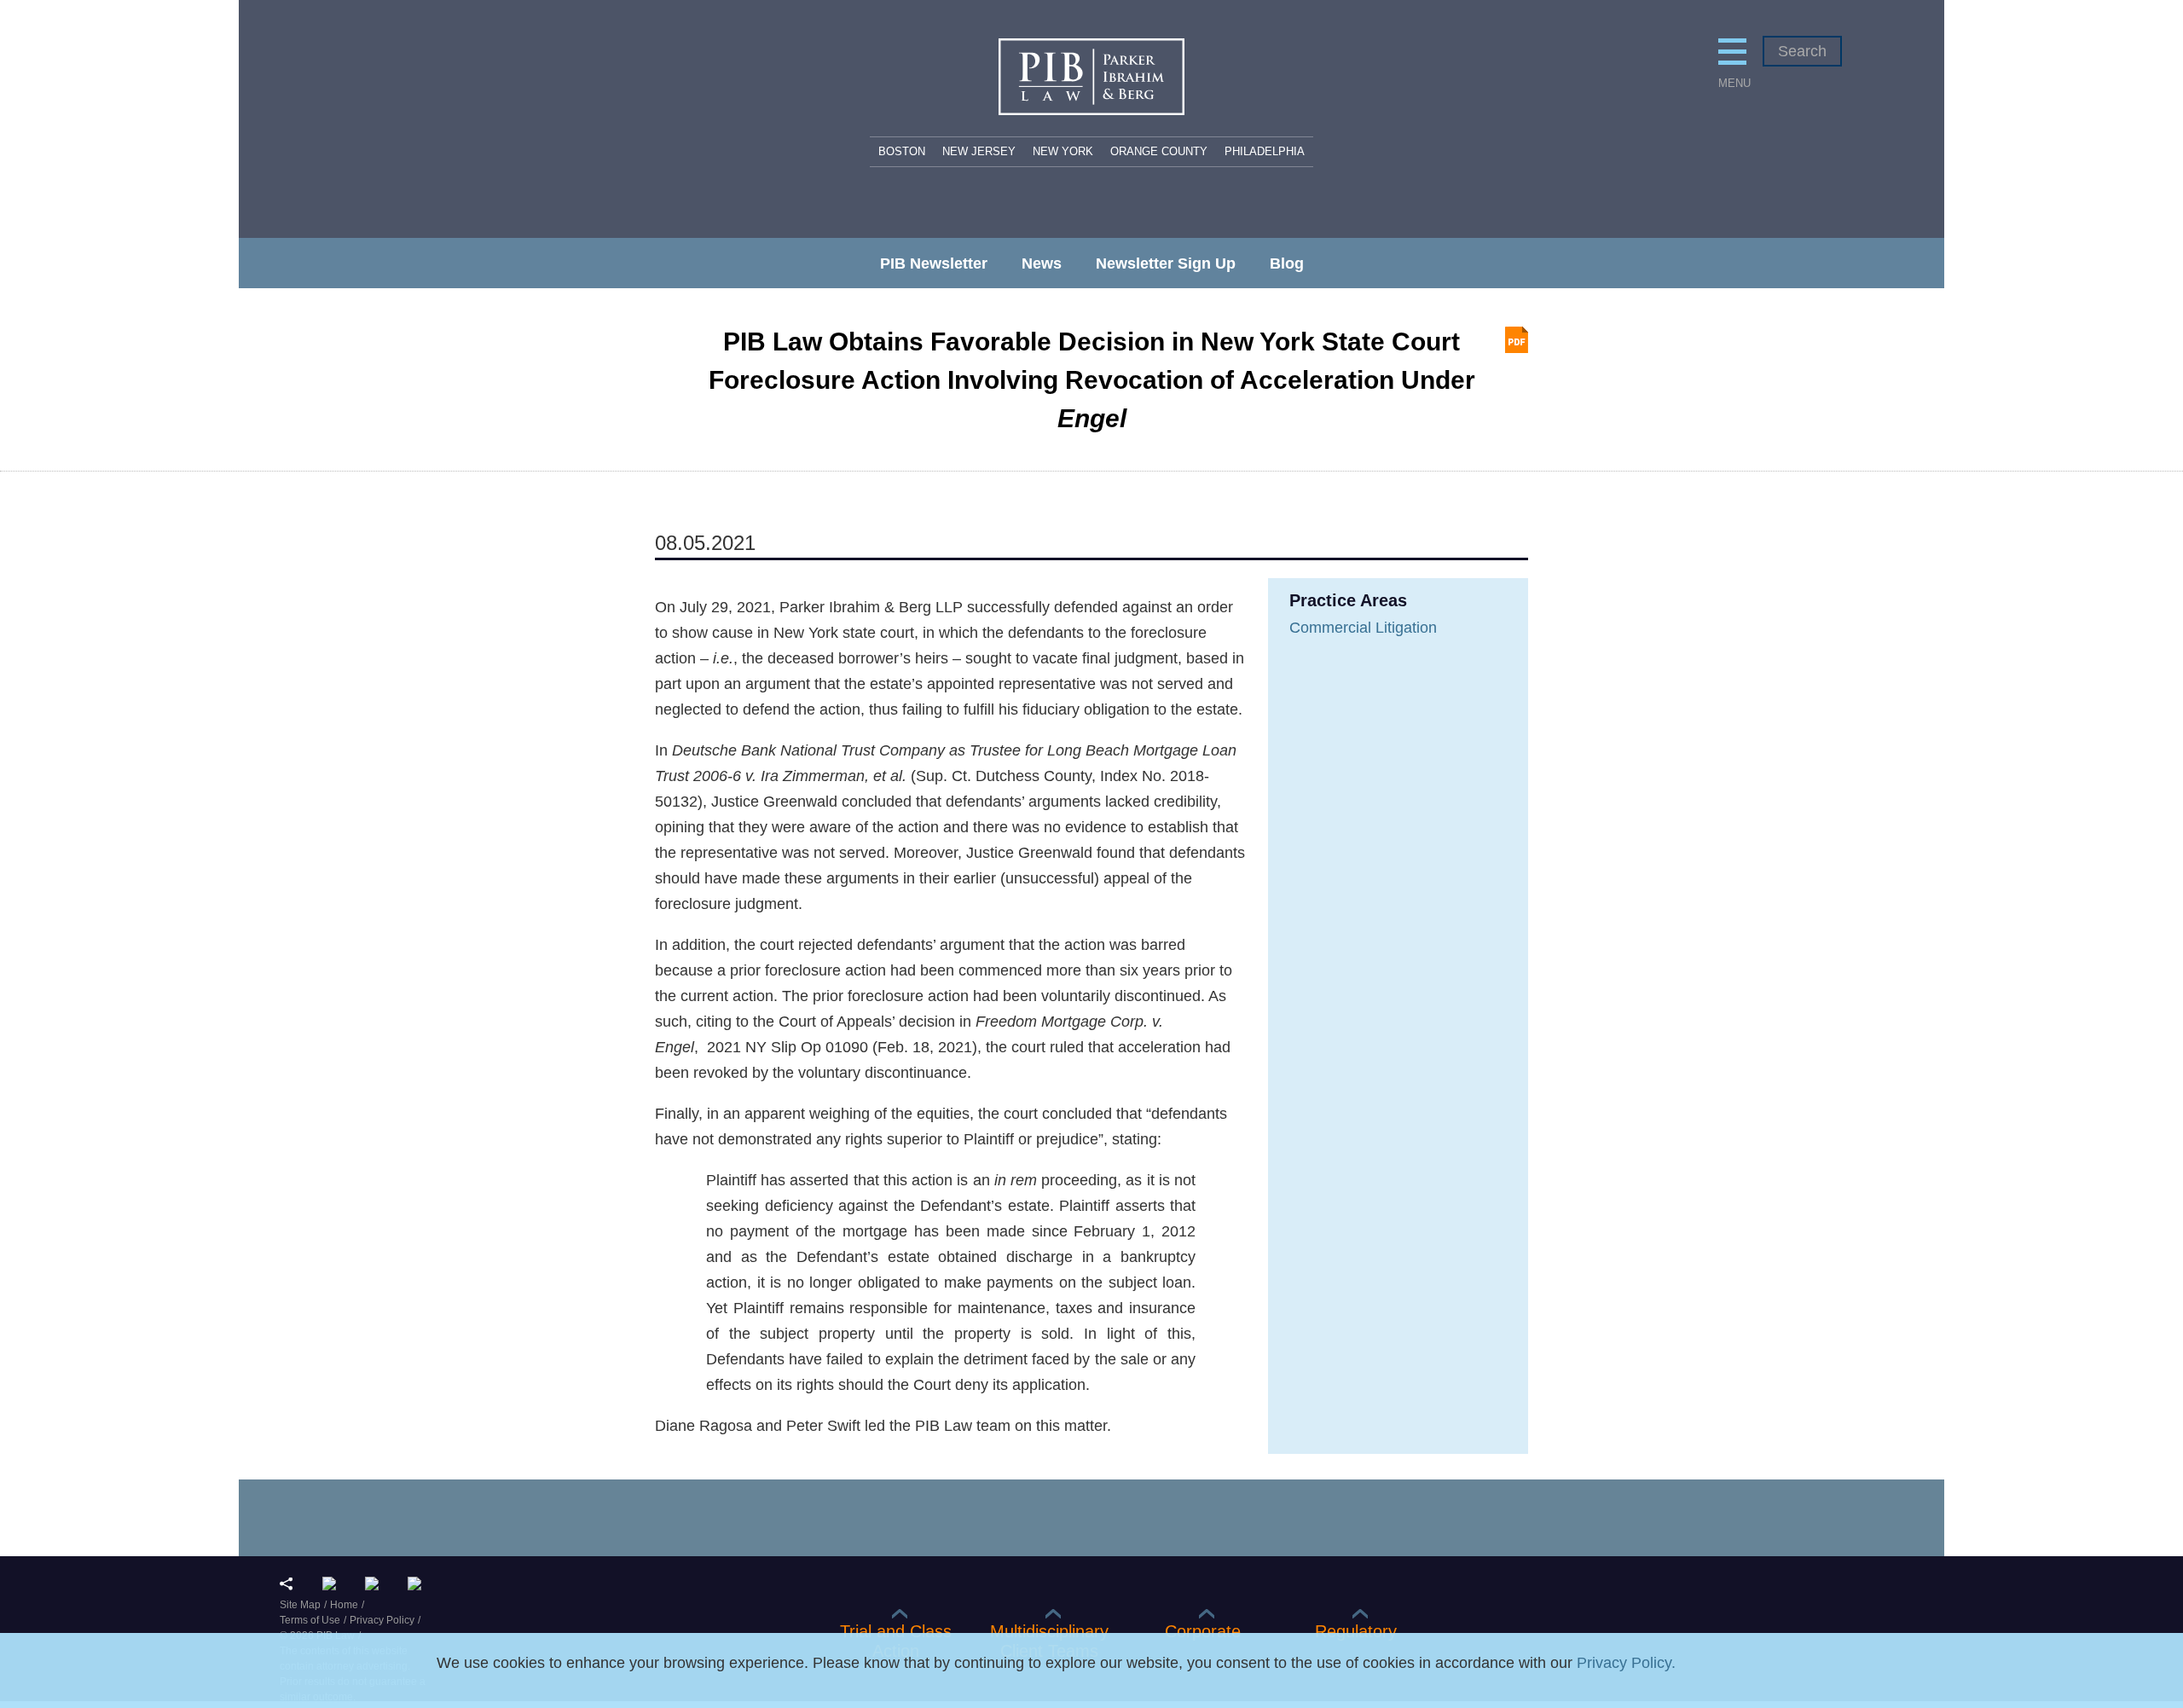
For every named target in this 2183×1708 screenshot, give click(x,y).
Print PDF (1517, 340)
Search (1802, 51)
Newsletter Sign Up (1166, 263)
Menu (1732, 83)
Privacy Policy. (1626, 1663)
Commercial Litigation (1363, 628)
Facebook (376, 1584)
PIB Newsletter (934, 263)
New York (1063, 151)
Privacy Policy (382, 1620)
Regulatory (1356, 1631)
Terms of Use (310, 1620)
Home (344, 1605)
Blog (1287, 263)
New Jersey (979, 151)
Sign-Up (418, 1584)
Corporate (1203, 1631)
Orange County (1159, 151)
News (1042, 263)
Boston (902, 151)
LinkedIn (333, 1584)
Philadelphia (1265, 151)
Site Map (300, 1605)
